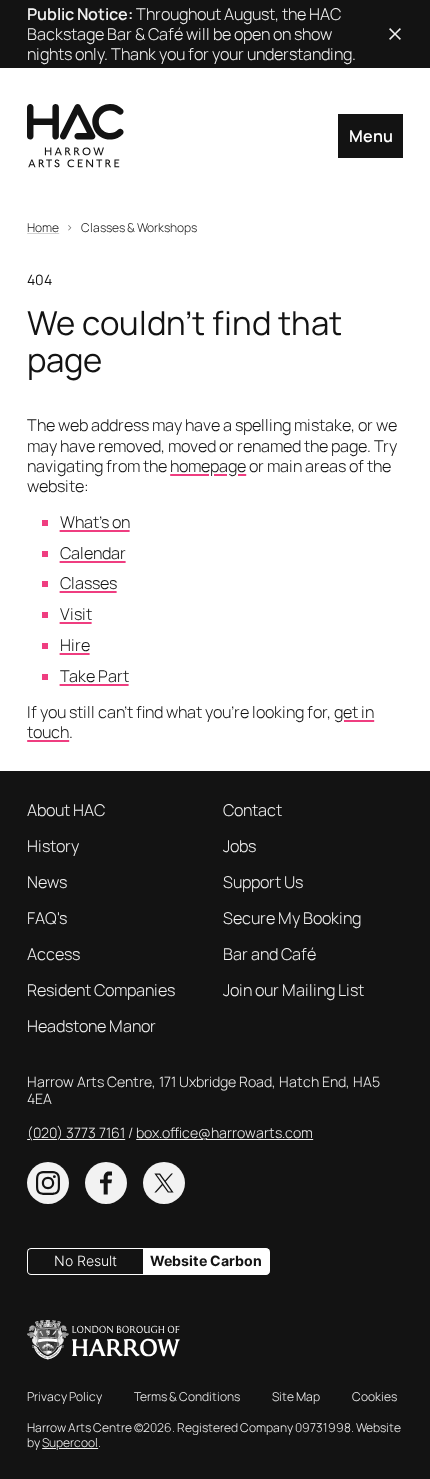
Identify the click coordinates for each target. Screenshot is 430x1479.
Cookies (374, 1396)
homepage (208, 466)
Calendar (93, 553)
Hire (75, 645)
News (47, 882)
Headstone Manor (91, 1026)
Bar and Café (269, 954)
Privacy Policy (64, 1396)
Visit (76, 614)
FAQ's (47, 918)
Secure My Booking (292, 918)
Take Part (94, 676)
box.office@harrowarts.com (224, 1132)
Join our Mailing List (293, 990)
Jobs (239, 846)
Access (53, 954)
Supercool (70, 1442)
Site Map (296, 1396)
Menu (371, 136)
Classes (88, 583)
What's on (95, 522)
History (53, 846)
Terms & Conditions (187, 1396)
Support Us (263, 882)
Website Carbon (206, 1260)
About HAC (66, 810)
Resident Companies (101, 990)
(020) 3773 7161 (76, 1132)
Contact (252, 810)
